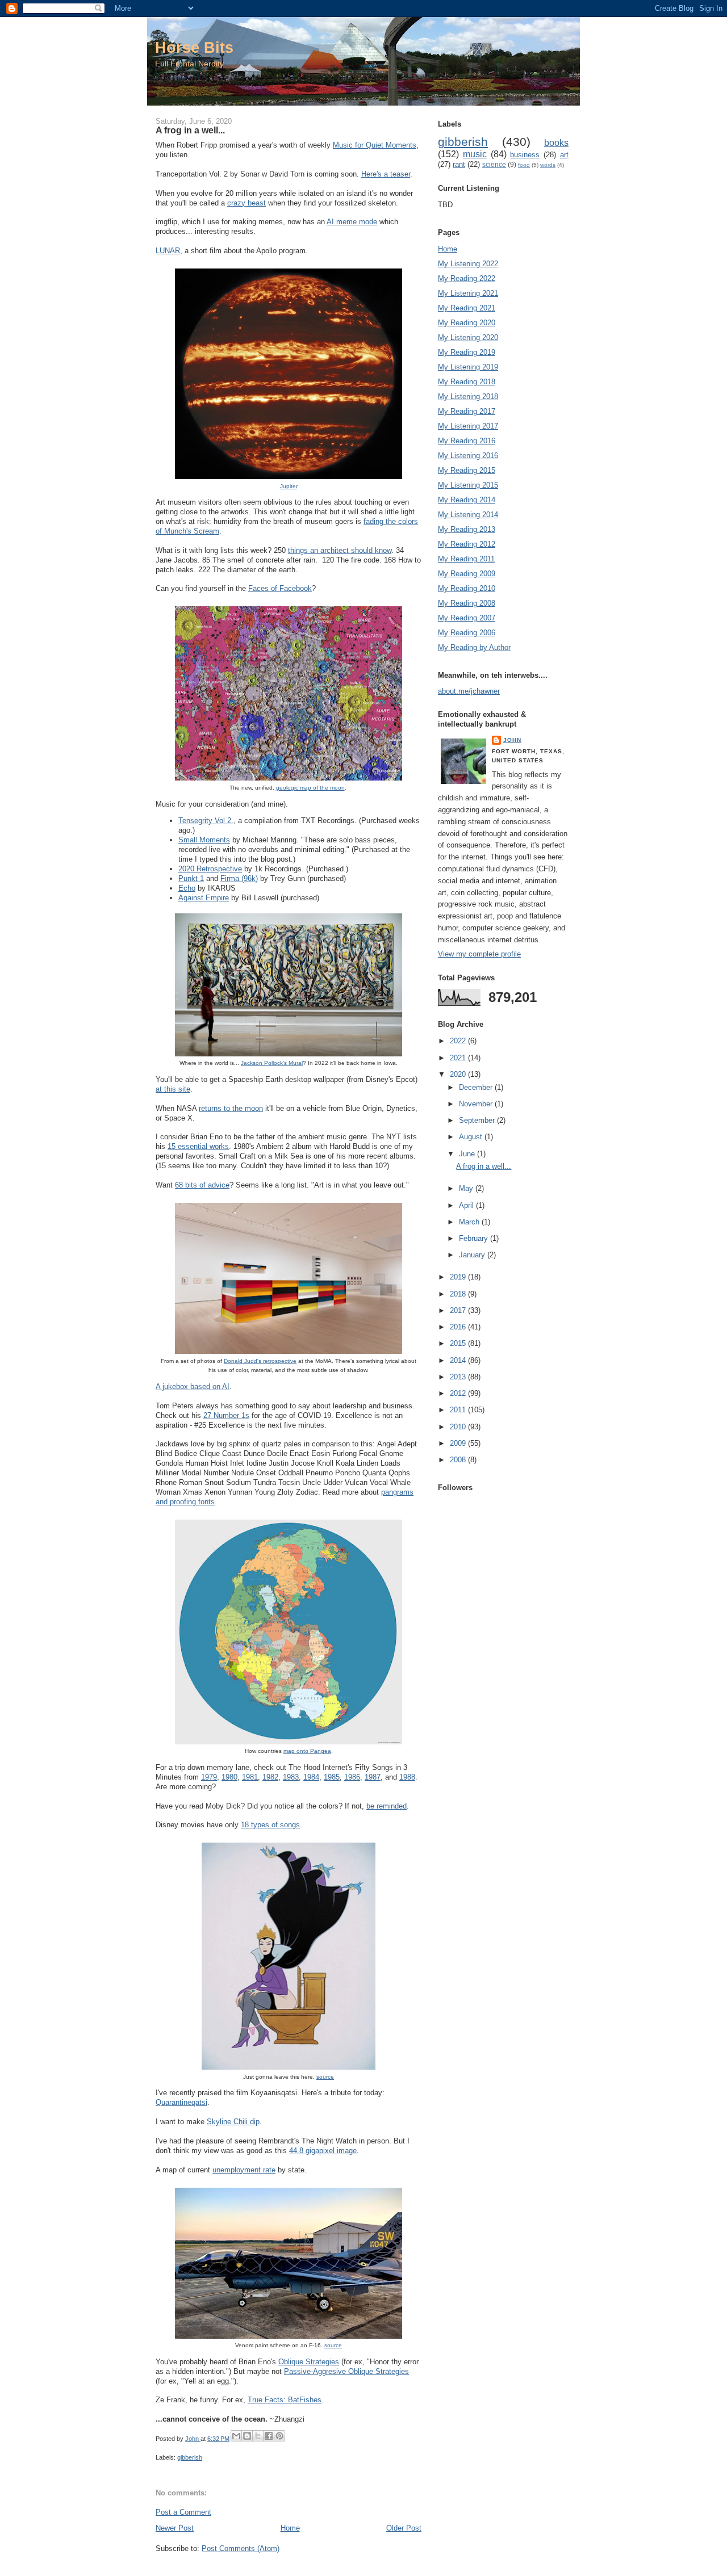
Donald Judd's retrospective (260, 1361)
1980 (229, 1777)
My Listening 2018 (468, 397)
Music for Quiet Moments (375, 145)
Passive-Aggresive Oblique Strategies (346, 2371)
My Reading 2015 (467, 470)
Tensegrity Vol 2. (206, 821)
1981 (250, 1777)
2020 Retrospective (210, 869)
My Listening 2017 (468, 426)
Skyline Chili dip (233, 2122)
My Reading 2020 (467, 323)
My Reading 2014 (467, 500)
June (468, 1154)
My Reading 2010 (467, 588)
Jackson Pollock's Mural (272, 1063)
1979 (209, 1777)
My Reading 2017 (467, 411)
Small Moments (204, 840)
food (524, 165)
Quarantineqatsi (181, 2102)
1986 (352, 1777)
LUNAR (168, 251)
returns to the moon (231, 1108)
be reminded (387, 1806)
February (475, 1238)
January (473, 1255)
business (525, 155)
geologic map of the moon (310, 788)
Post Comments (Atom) (241, 2548)
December (477, 1087)
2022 (459, 1041)
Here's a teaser (386, 174)
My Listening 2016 (468, 456)
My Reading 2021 (467, 308)
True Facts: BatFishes (285, 2400)
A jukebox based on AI (193, 1386)
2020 (459, 1074)
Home (290, 2528)
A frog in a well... (484, 1166)
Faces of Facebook (280, 588)
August (472, 1137)
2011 (459, 1410)
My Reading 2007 (467, 618)
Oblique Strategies (309, 2362)
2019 (459, 1277)
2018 (459, 1294)
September (478, 1120)
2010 (459, 1427)
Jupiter (289, 486)
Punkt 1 (191, 878)
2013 (459, 1377)
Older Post (404, 2528)
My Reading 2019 (467, 352)
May (467, 1188)
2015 (459, 1343)
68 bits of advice (202, 1185)
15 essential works (198, 1146)
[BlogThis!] (247, 2436)
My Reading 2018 (467, 382)
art (564, 155)
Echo (187, 888)
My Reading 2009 (467, 574)
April (467, 1205)
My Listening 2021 (468, 293)
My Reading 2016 (467, 441)
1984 (311, 1777)
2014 (459, 1360)
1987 (373, 1777)
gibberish (190, 2457)
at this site (173, 1089)
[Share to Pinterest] (279, 2436)
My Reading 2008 (467, 603)
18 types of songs (270, 1825)
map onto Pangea (307, 1751)
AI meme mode (352, 222)
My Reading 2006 (467, 633)
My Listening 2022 (468, 264)
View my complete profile (479, 954)
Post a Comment (183, 2512)
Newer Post (175, 2528)
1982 (270, 1777)
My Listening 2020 (468, 337)
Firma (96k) (239, 878)
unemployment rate (244, 2170)
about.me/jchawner (469, 691)
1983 (291, 1777)
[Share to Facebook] (269, 2436)
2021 (459, 1058)
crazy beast (246, 203)
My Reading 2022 (467, 278)
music (475, 154)
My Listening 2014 (468, 515)
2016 (459, 1327)
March (470, 1222)
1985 (332, 1777)
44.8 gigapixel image (323, 2151)
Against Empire (204, 898)
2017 (459, 1310)
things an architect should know (340, 550)
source (325, 2077)
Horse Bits (194, 47)
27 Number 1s (226, 1415)
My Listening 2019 (468, 367)
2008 (459, 1460)
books (556, 143)
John (512, 740)
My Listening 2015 (468, 485)
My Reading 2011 (466, 559)
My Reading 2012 (467, 544)
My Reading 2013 (467, 529)
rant (459, 164)
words (548, 165)
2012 (459, 1393)
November (477, 1104)
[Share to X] (258, 2436)
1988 (407, 1777)
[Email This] (236, 2436)
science (494, 164)
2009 (459, 1443)
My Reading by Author (474, 647)
